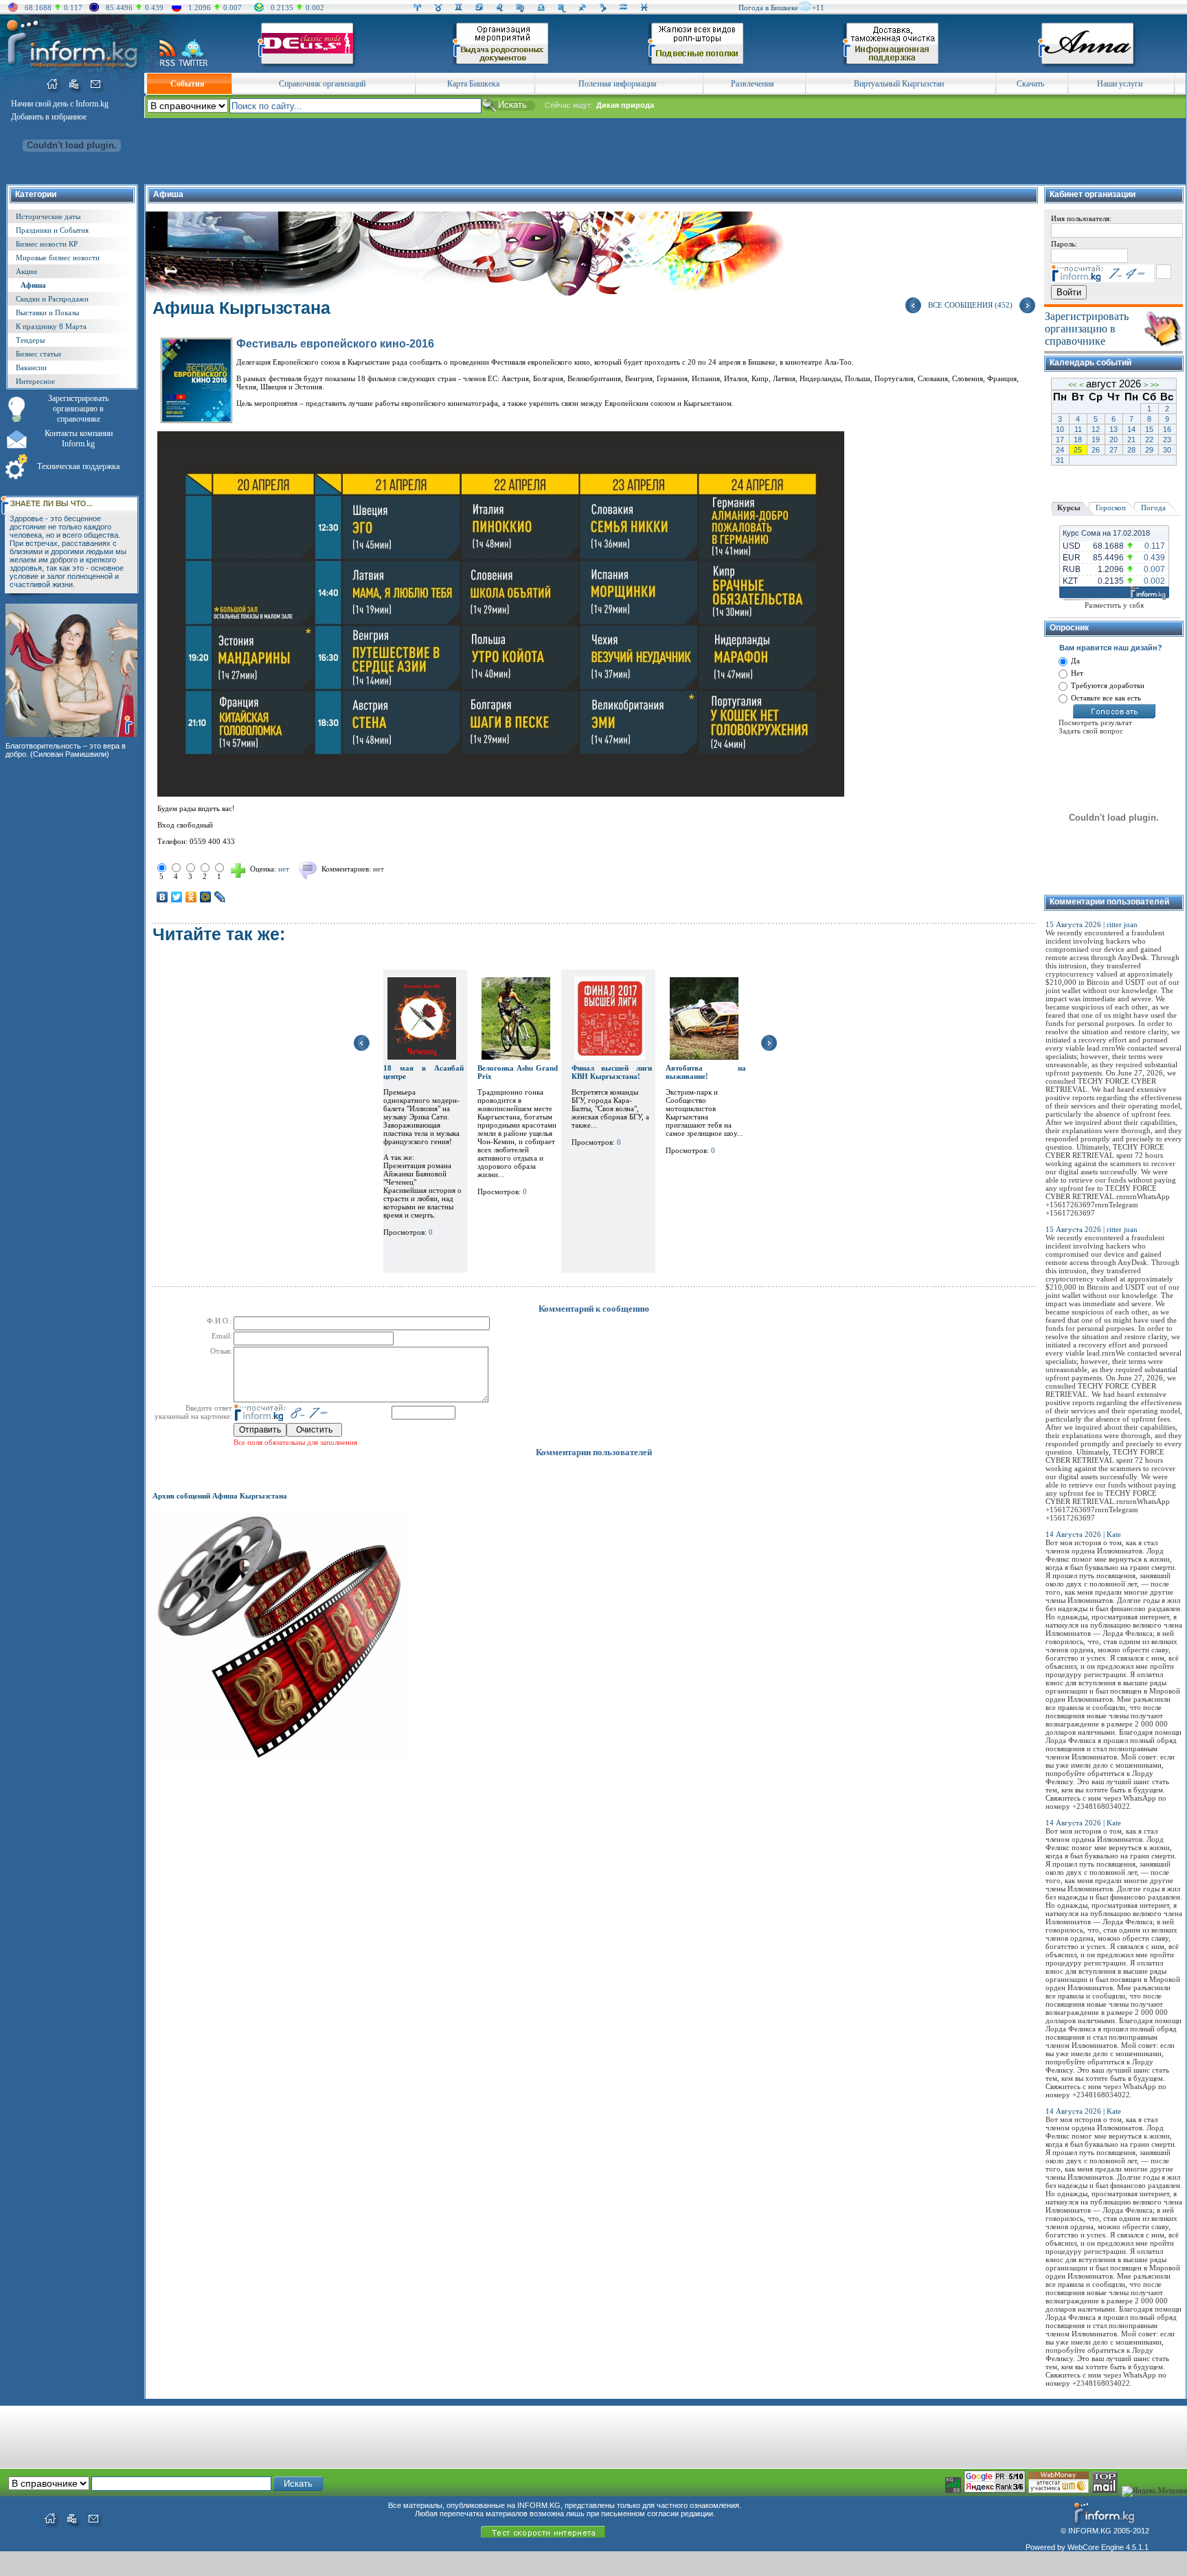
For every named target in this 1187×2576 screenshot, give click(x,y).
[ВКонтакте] (162, 897)
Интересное (35, 381)
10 (1060, 429)
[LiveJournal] (220, 897)
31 (1060, 460)
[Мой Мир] (206, 897)
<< (1072, 385)
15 (1149, 429)
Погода (1153, 508)
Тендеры (30, 340)
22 (1149, 440)
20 (1113, 440)
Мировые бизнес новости (58, 258)
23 (1167, 440)
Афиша (33, 285)
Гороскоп (1111, 508)
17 (1060, 440)
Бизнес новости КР (47, 244)
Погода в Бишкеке (768, 8)
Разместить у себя (1114, 605)
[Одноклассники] (191, 897)
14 (1131, 429)
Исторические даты (48, 216)
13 (1113, 429)
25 (1078, 450)
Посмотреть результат (1095, 722)
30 (1167, 450)
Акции (26, 271)
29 (1149, 450)
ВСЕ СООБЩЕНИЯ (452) (970, 305)
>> (1155, 385)
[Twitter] (177, 897)
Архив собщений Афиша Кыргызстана (220, 1496)
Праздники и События (52, 230)
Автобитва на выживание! (706, 1072)
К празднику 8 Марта (51, 326)
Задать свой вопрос (1091, 731)
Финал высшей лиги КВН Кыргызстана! (612, 1072)
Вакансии (31, 367)
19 (1096, 440)
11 (1078, 429)
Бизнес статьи (38, 354)
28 (1131, 450)
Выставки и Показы (47, 312)
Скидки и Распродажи (52, 299)
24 (1060, 450)
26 (1096, 450)
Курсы (1069, 508)
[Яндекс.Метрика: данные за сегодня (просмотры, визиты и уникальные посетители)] (1154, 2492)
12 (1096, 429)
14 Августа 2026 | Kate (1083, 1534)
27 (1113, 450)
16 (1167, 429)
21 (1131, 440)
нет (378, 869)
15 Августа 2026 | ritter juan (1092, 924)
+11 (818, 8)
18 (1078, 440)
